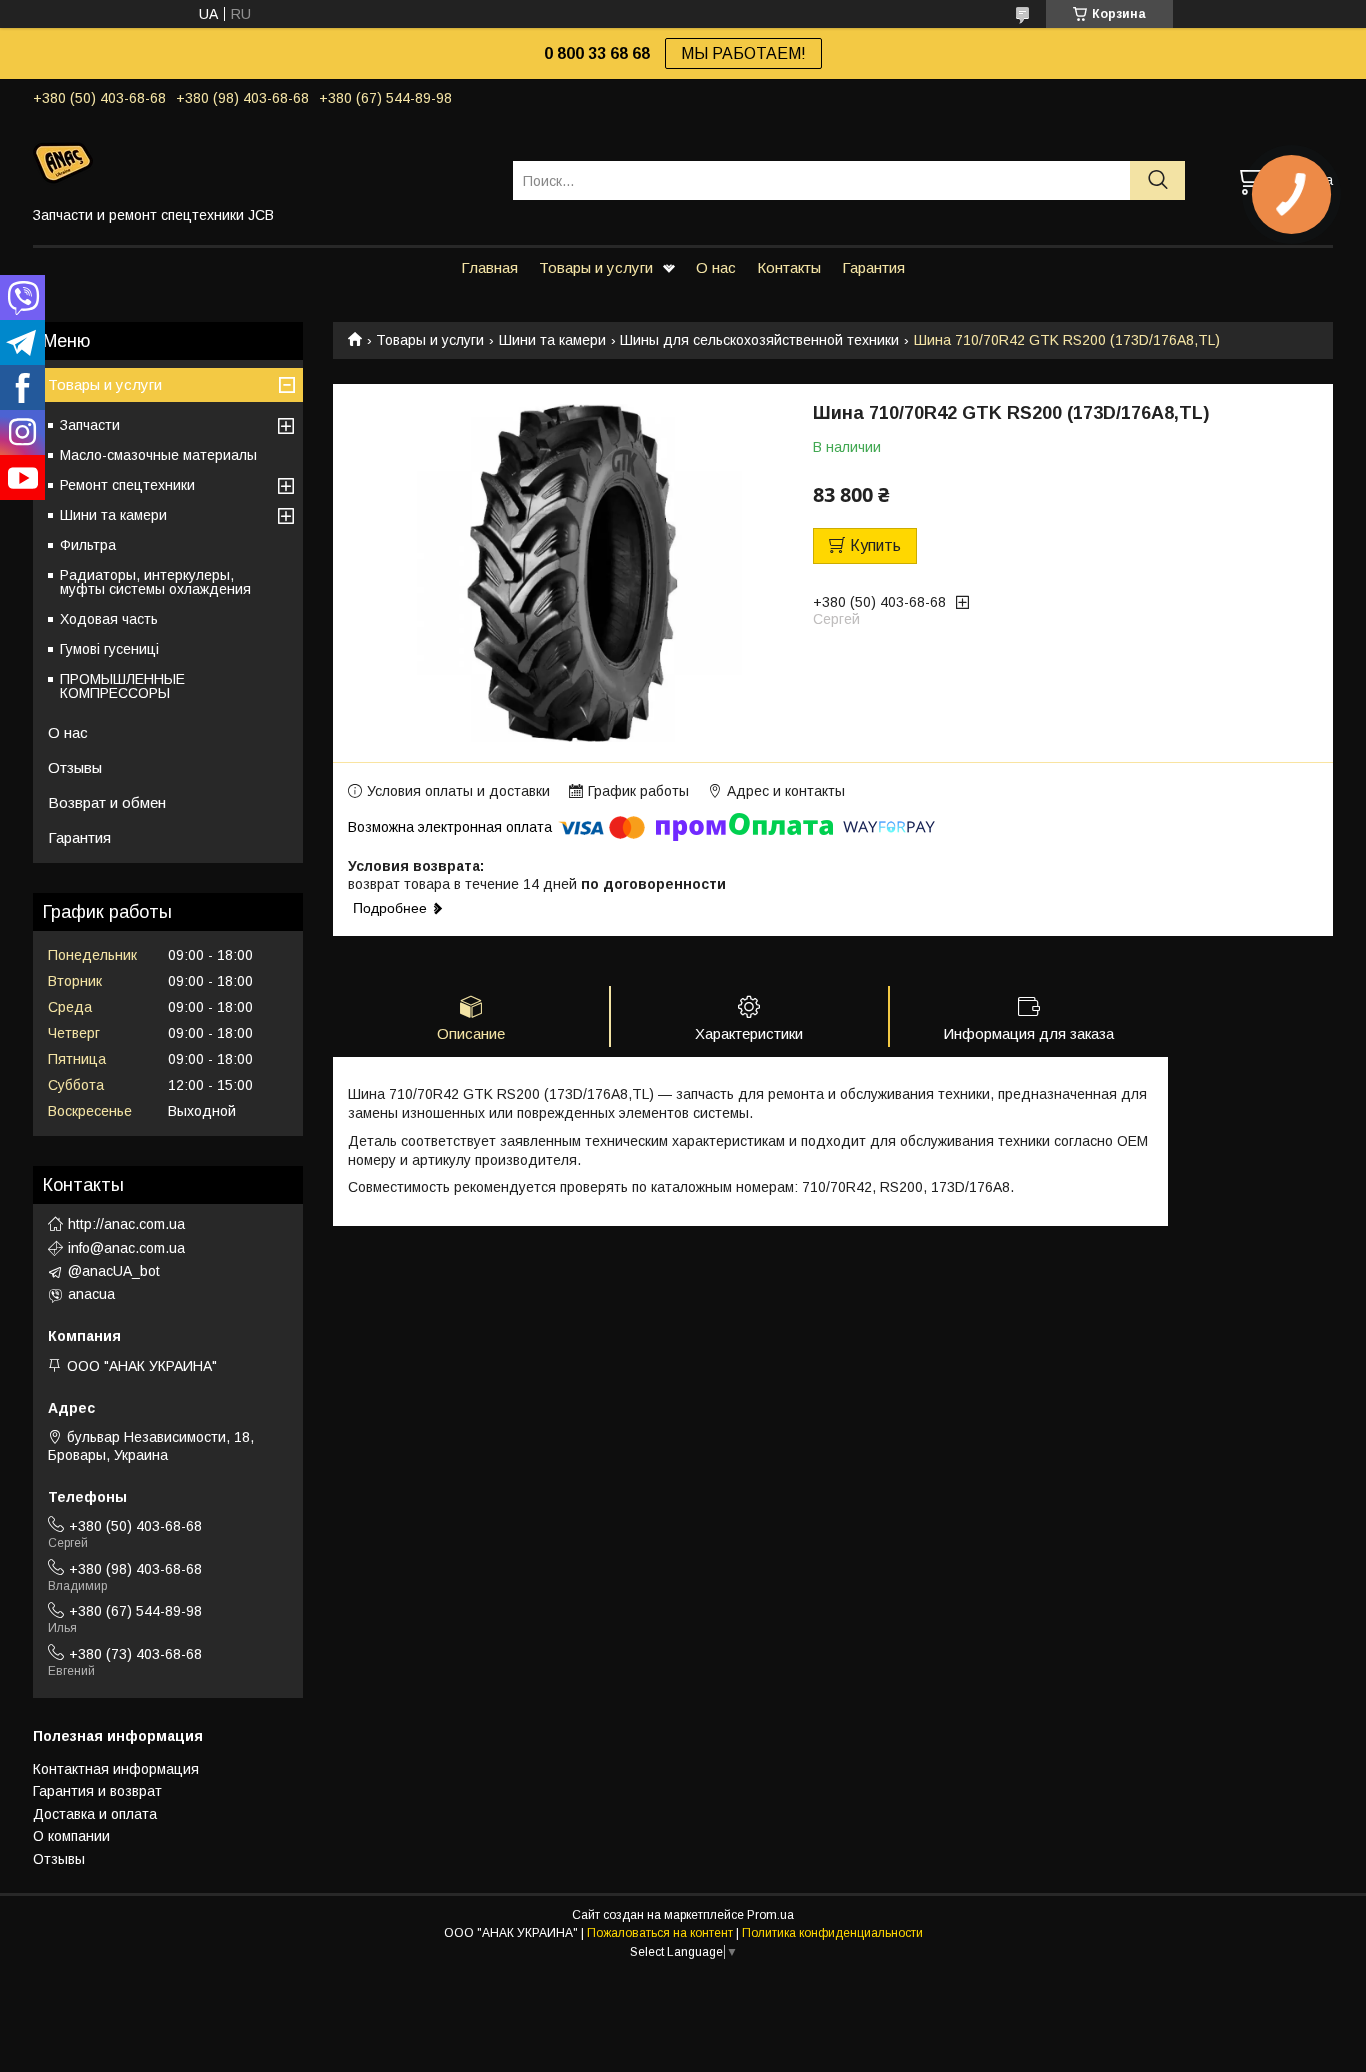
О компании (71, 1836)
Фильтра (88, 545)
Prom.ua (770, 1915)
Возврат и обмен (107, 802)
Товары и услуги (596, 267)
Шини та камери (552, 340)
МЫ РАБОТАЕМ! (743, 53)
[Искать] (1157, 180)
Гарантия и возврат (97, 1791)
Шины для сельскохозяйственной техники (759, 340)
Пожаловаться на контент (660, 1933)
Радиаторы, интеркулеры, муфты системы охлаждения (155, 582)
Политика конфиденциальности (832, 1933)
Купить (875, 545)
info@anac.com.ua (126, 1248)
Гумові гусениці (109, 649)
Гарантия (873, 267)
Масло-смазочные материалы (158, 455)
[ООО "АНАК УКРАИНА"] (260, 162)
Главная (489, 267)
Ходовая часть (109, 619)
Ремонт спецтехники (127, 485)
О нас (716, 267)
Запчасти (90, 425)
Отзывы (75, 767)
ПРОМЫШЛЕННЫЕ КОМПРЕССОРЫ (122, 686)
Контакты (789, 267)
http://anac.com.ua (126, 1224)
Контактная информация (116, 1769)
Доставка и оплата (95, 1814)
